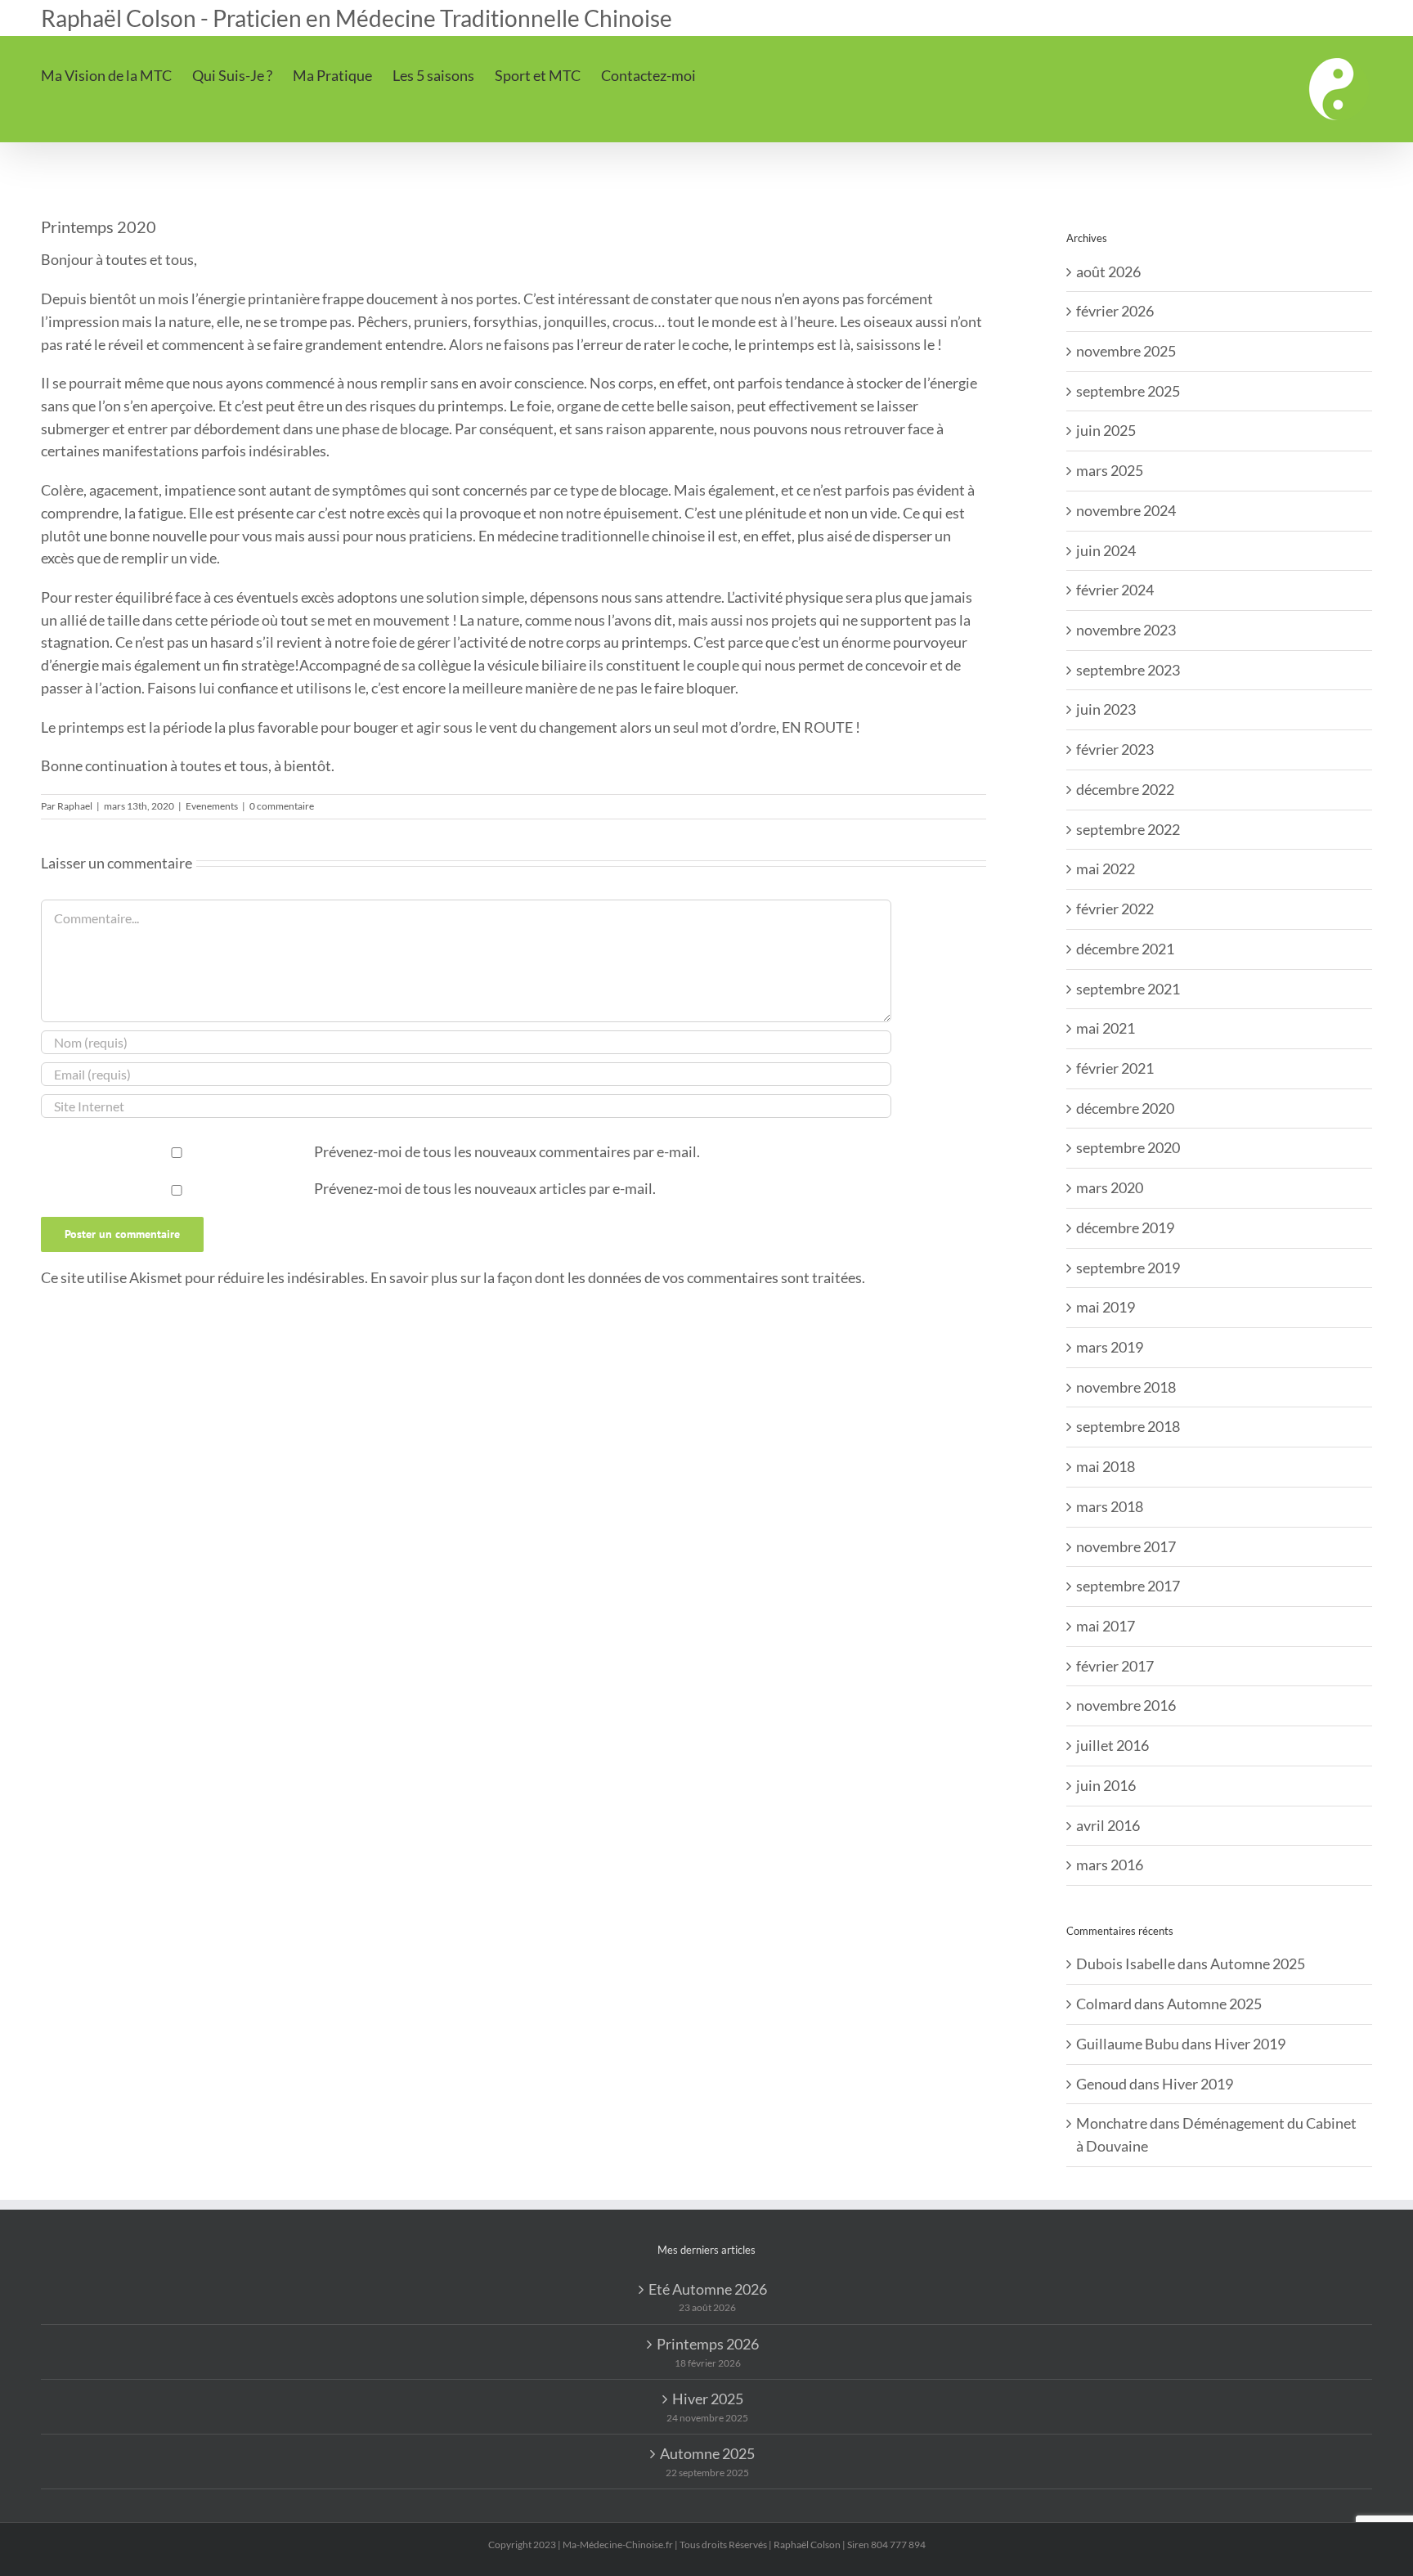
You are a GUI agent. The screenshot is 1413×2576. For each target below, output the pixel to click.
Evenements (212, 806)
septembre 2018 (1128, 1426)
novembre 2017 (1126, 1546)
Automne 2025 (1258, 1963)
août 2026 (1108, 272)
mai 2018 (1106, 1466)
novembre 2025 (1126, 351)
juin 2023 (1106, 709)
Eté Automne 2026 (708, 2289)
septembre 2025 (1128, 391)
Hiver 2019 (1250, 2044)
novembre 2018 (1126, 1387)
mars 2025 (1110, 470)
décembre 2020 (1125, 1108)
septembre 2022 (1128, 829)
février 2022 (1115, 909)
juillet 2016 (1112, 1745)
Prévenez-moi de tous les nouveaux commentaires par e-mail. (507, 1151)
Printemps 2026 (708, 2344)
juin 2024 (1106, 550)
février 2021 (1115, 1068)
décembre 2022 (1125, 789)
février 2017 (1115, 1666)
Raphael (75, 806)
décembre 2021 (1125, 949)
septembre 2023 (1128, 670)
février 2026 (1115, 311)
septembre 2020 (1128, 1147)
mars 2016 (1110, 1865)
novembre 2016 (1126, 1705)
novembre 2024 (1126, 510)
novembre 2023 (1126, 630)
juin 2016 (1106, 1785)
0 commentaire (282, 806)
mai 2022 (1106, 868)
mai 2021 (1106, 1028)
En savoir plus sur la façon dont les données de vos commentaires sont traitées (616, 1277)
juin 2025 (1106, 430)
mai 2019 (1106, 1307)
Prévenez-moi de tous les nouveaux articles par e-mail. (485, 1188)
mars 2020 (1110, 1187)
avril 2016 (1108, 1825)
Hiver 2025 (708, 2399)
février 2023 (1115, 749)
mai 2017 (1106, 1626)
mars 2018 (1110, 1506)
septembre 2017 (1128, 1586)
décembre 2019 (1125, 1227)
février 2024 (1115, 590)
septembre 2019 (1128, 1268)
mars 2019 (1110, 1347)
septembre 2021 (1128, 989)
